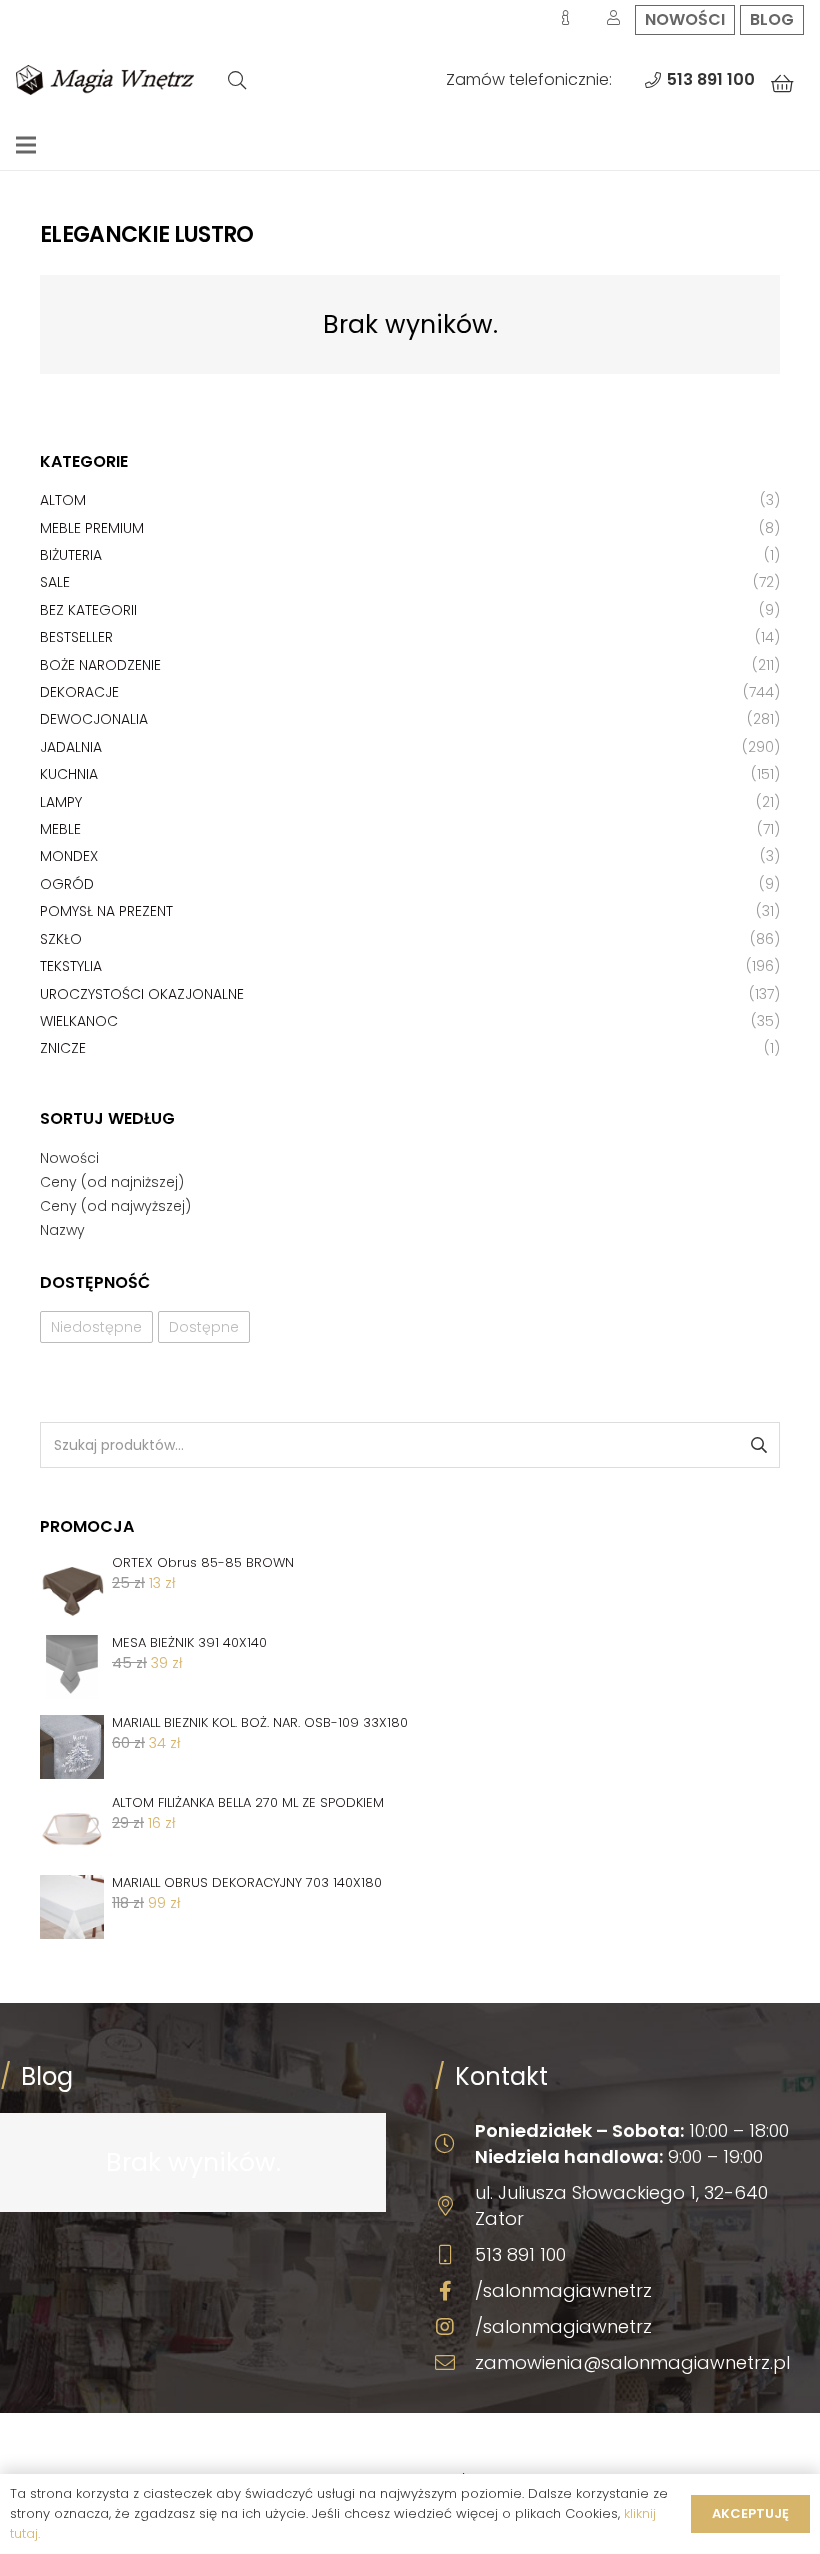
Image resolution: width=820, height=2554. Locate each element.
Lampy (61, 802)
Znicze (63, 1048)
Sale (55, 582)
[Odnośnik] (105, 80)
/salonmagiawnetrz (563, 2290)
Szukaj (757, 1444)
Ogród (67, 884)
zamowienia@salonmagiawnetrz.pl (632, 2362)
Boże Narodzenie (100, 665)
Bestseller (76, 637)
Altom (63, 500)
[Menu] (26, 145)
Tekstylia (71, 966)
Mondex (69, 856)
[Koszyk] (782, 84)
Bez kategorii (88, 610)
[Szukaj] (237, 80)
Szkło (61, 939)
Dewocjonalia (94, 719)
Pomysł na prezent (106, 911)
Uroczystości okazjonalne (142, 994)
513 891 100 (520, 2254)
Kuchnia (69, 774)
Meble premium (92, 528)
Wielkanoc (79, 1021)
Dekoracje (79, 692)
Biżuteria (71, 555)
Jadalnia (71, 747)
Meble (60, 829)
